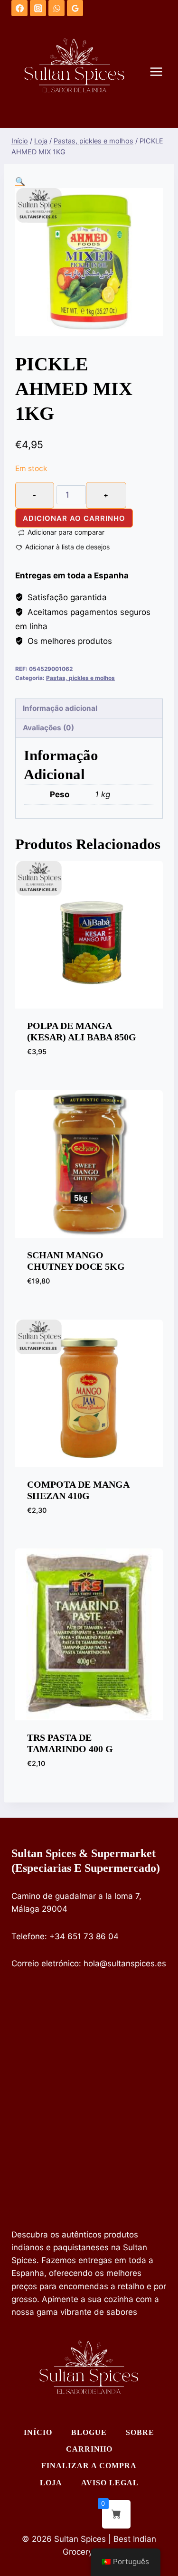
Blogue (89, 2432)
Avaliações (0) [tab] (48, 728)
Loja (51, 2483)
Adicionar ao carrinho (74, 518)
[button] (20, 181)
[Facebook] (19, 8)
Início (38, 2432)
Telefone (28, 1936)
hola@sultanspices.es (125, 1963)
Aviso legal (110, 2483)
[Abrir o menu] (161, 72)
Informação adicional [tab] (60, 708)
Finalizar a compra (89, 2466)
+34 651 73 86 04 (84, 1936)
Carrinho (89, 2449)
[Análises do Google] (75, 8)
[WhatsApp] (56, 8)
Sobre (140, 2432)
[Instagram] (38, 8)
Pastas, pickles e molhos (80, 678)
